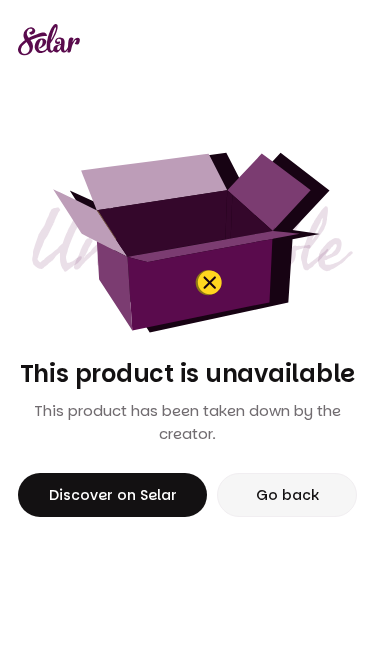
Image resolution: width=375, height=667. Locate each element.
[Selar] (49, 40)
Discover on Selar (113, 495)
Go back (287, 495)
